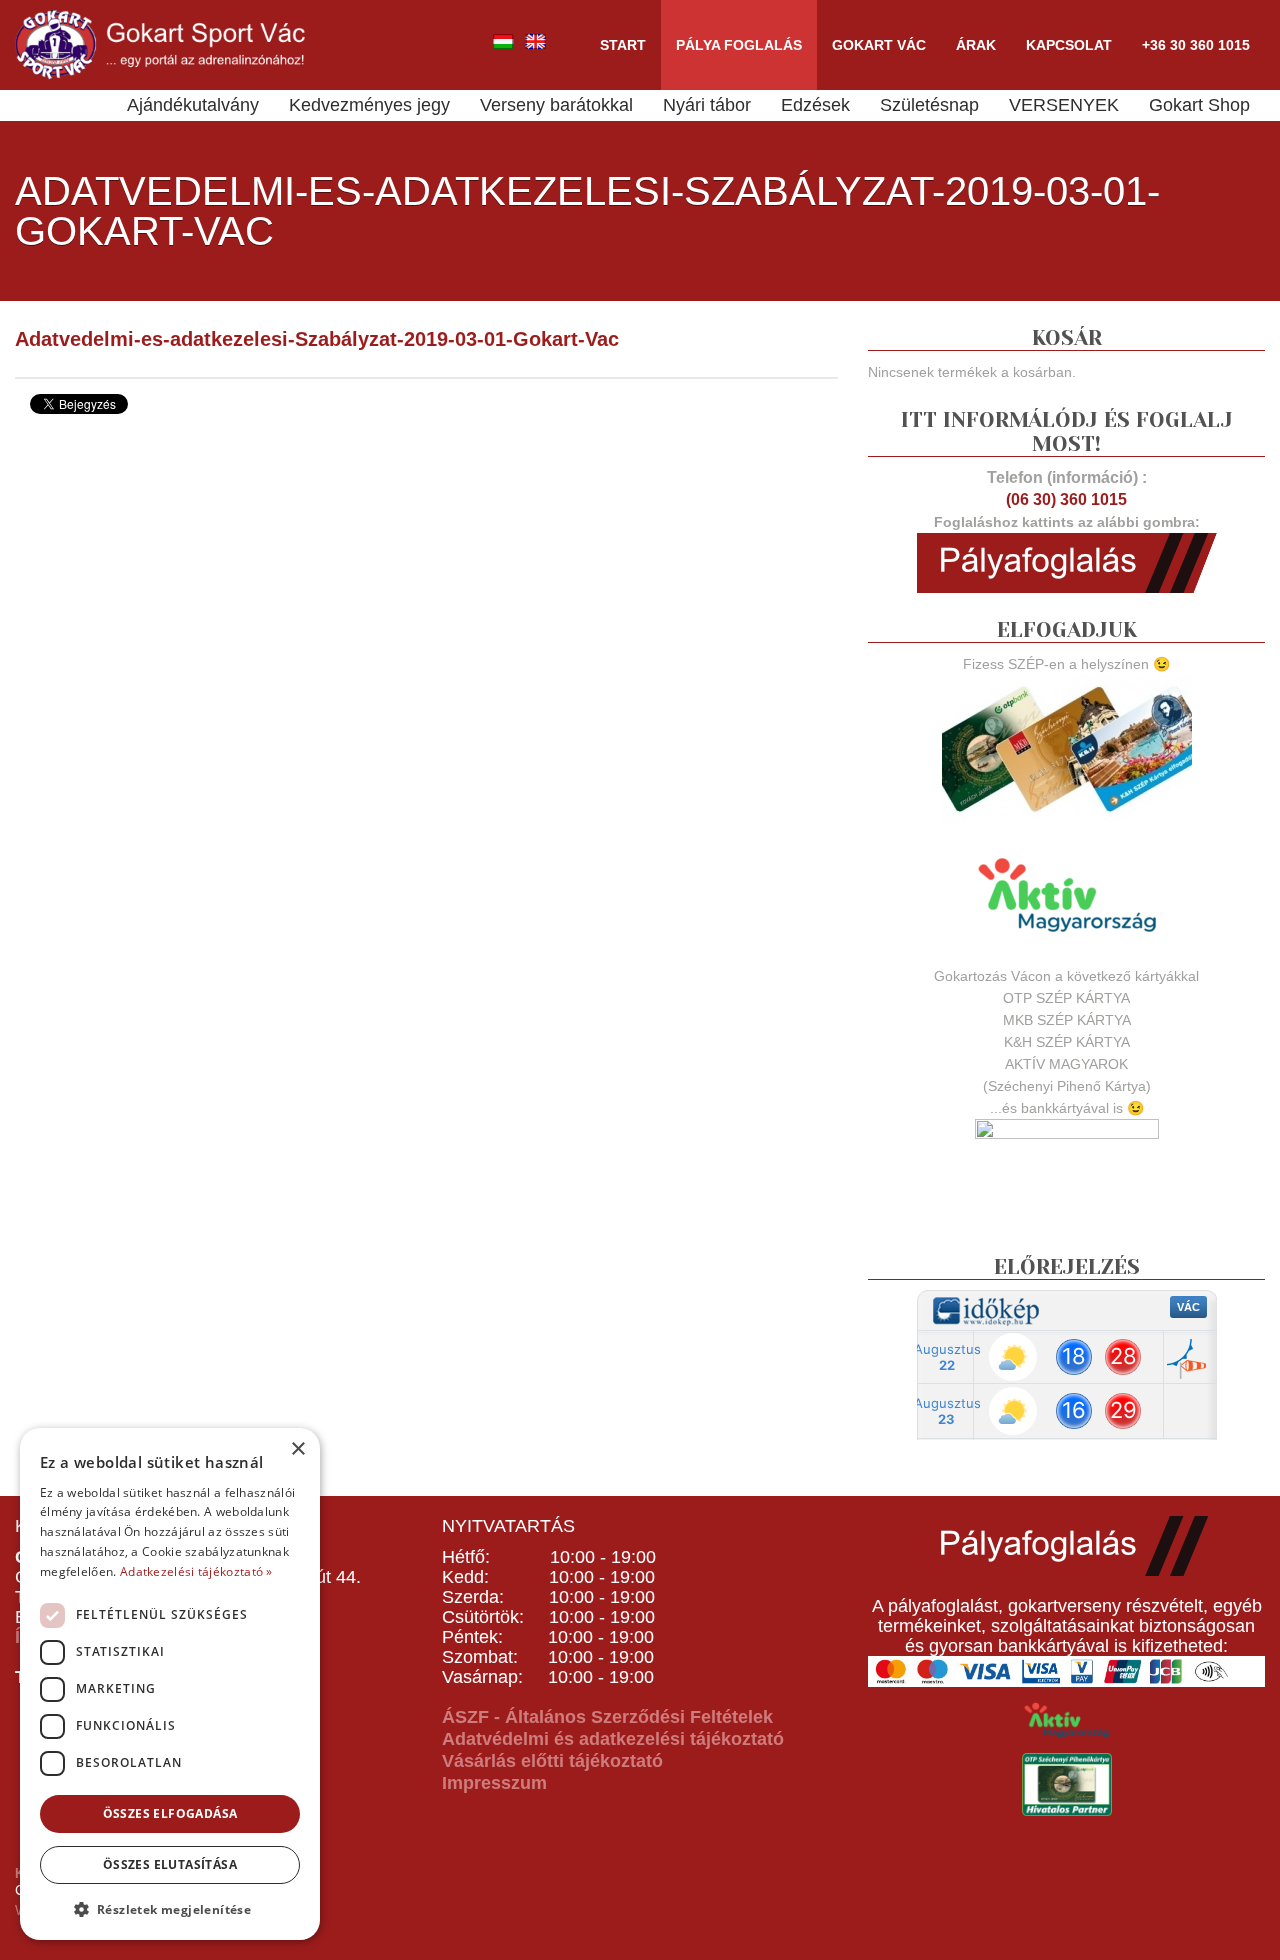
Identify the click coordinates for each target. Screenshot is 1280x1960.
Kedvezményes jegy (369, 105)
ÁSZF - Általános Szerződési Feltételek (607, 1717)
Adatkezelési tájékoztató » (196, 1571)
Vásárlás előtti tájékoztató (552, 1761)
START (623, 45)
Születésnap (929, 105)
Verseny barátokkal (556, 105)
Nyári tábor (707, 105)
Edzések (815, 105)
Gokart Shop (1199, 105)
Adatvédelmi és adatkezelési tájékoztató (613, 1739)
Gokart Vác (879, 45)
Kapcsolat (1069, 45)
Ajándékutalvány (193, 105)
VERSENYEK (1064, 105)
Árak (976, 45)
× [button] (297, 1449)
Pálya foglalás (739, 45)
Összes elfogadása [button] (170, 1813)
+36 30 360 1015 (1196, 45)
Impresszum (494, 1783)
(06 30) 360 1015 (1066, 499)
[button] (170, 1908)
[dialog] (170, 1684)
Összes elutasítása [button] (170, 1864)
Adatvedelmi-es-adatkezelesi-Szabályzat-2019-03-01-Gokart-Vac (317, 339)
